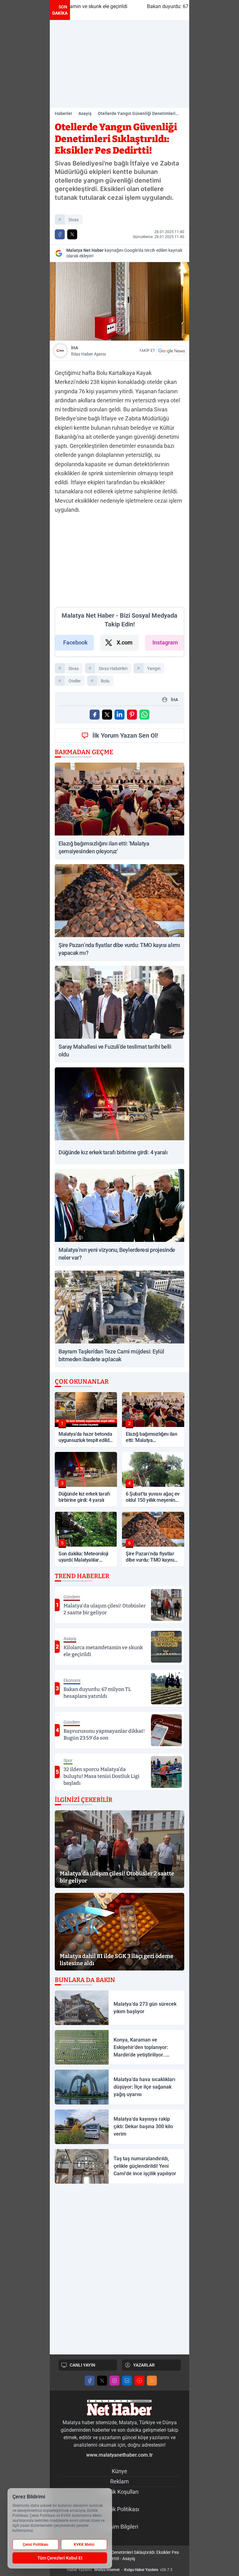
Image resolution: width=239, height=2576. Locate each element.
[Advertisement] (119, 64)
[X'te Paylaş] (72, 234)
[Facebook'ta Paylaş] (60, 234)
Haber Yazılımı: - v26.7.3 (120, 2570)
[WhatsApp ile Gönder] (144, 715)
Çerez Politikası (35, 2545)
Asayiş (85, 113)
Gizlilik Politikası (120, 2509)
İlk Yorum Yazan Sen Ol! (125, 735)
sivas (74, 220)
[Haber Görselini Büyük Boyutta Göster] (119, 301)
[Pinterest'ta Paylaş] (132, 715)
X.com (125, 642)
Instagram (165, 642)
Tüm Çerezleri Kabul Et (60, 2558)
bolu (105, 681)
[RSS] (152, 2381)
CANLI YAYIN (82, 2365)
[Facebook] (90, 2381)
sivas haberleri (113, 668)
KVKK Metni (84, 2545)
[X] (102, 2381)
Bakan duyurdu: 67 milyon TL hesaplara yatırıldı (145, 6)
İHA (88, 351)
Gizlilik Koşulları (119, 2492)
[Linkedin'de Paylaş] (119, 715)
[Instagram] (115, 2381)
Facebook (75, 642)
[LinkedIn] (127, 2381)
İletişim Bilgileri (120, 2527)
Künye (119, 2471)
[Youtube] (139, 2381)
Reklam (119, 2481)
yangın (154, 668)
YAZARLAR (144, 2365)
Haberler (63, 113)
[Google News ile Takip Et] (171, 351)
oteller (75, 681)
